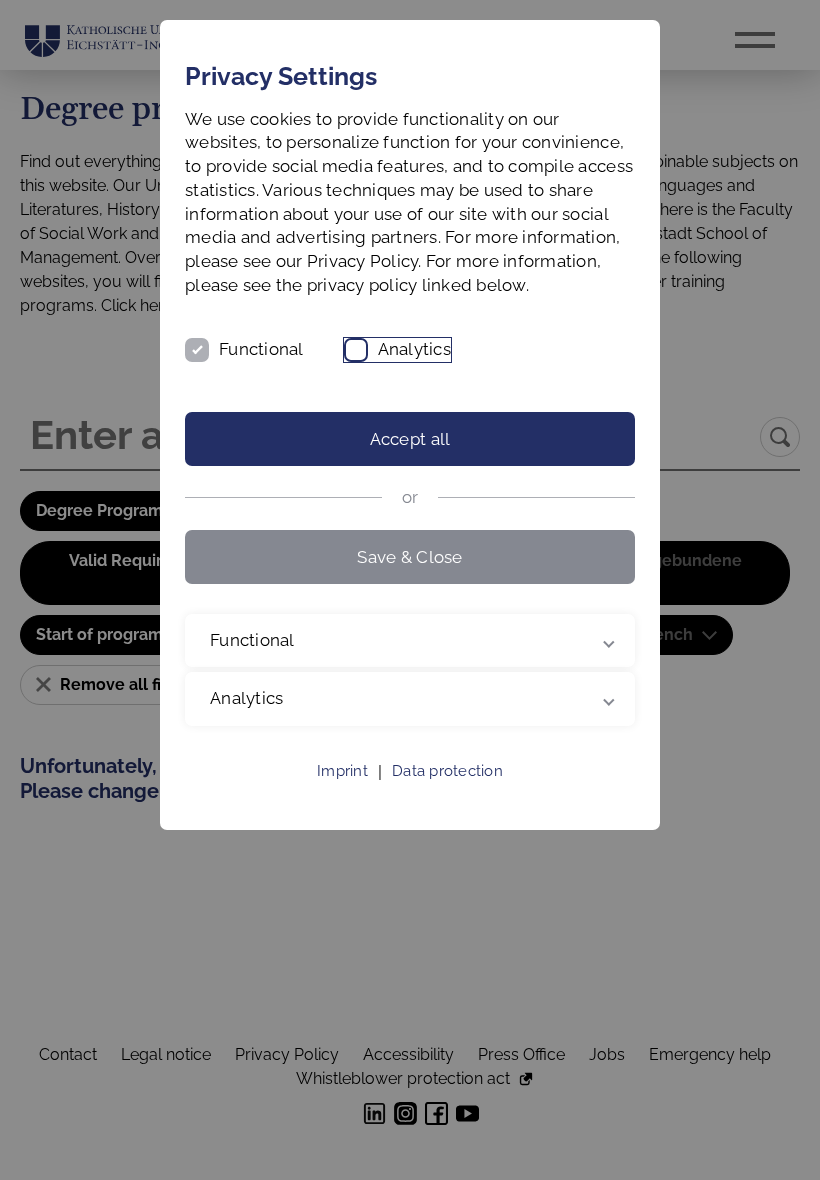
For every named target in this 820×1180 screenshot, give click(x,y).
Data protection (447, 795)
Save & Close (409, 557)
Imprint (342, 795)
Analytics (414, 349)
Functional (261, 349)
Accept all (410, 439)
